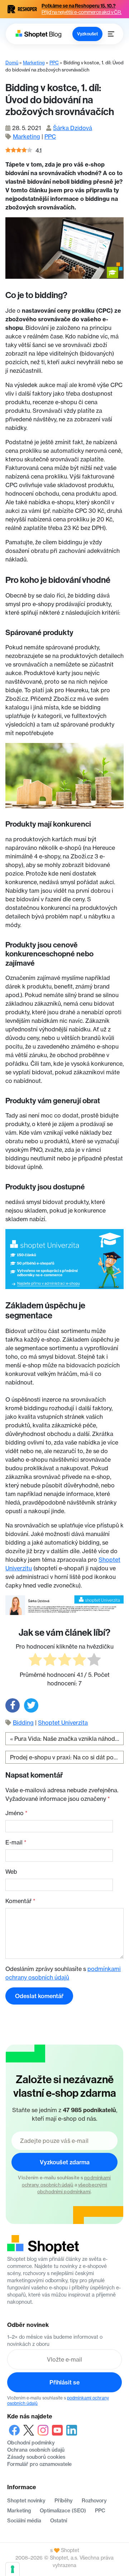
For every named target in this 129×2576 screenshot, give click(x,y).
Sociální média (24, 2521)
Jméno (16, 1813)
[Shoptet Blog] (38, 34)
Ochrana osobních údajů (36, 2450)
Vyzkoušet (87, 34)
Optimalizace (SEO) (63, 2511)
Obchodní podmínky (31, 2443)
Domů (12, 63)
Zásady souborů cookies (36, 2457)
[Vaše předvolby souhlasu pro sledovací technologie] (13, 2569)
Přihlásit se (64, 2382)
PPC (54, 63)
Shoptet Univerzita (63, 1723)
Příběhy (64, 2501)
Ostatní (59, 2521)
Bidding (23, 1723)
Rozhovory (94, 2501)
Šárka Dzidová (73, 128)
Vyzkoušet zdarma (65, 2162)
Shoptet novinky (26, 2501)
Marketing (34, 63)
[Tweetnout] (31, 1705)
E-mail (16, 1842)
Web (11, 1872)
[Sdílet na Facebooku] (13, 1705)
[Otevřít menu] (111, 34)
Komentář (20, 1901)
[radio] (35, 1661)
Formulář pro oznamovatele (39, 2464)
